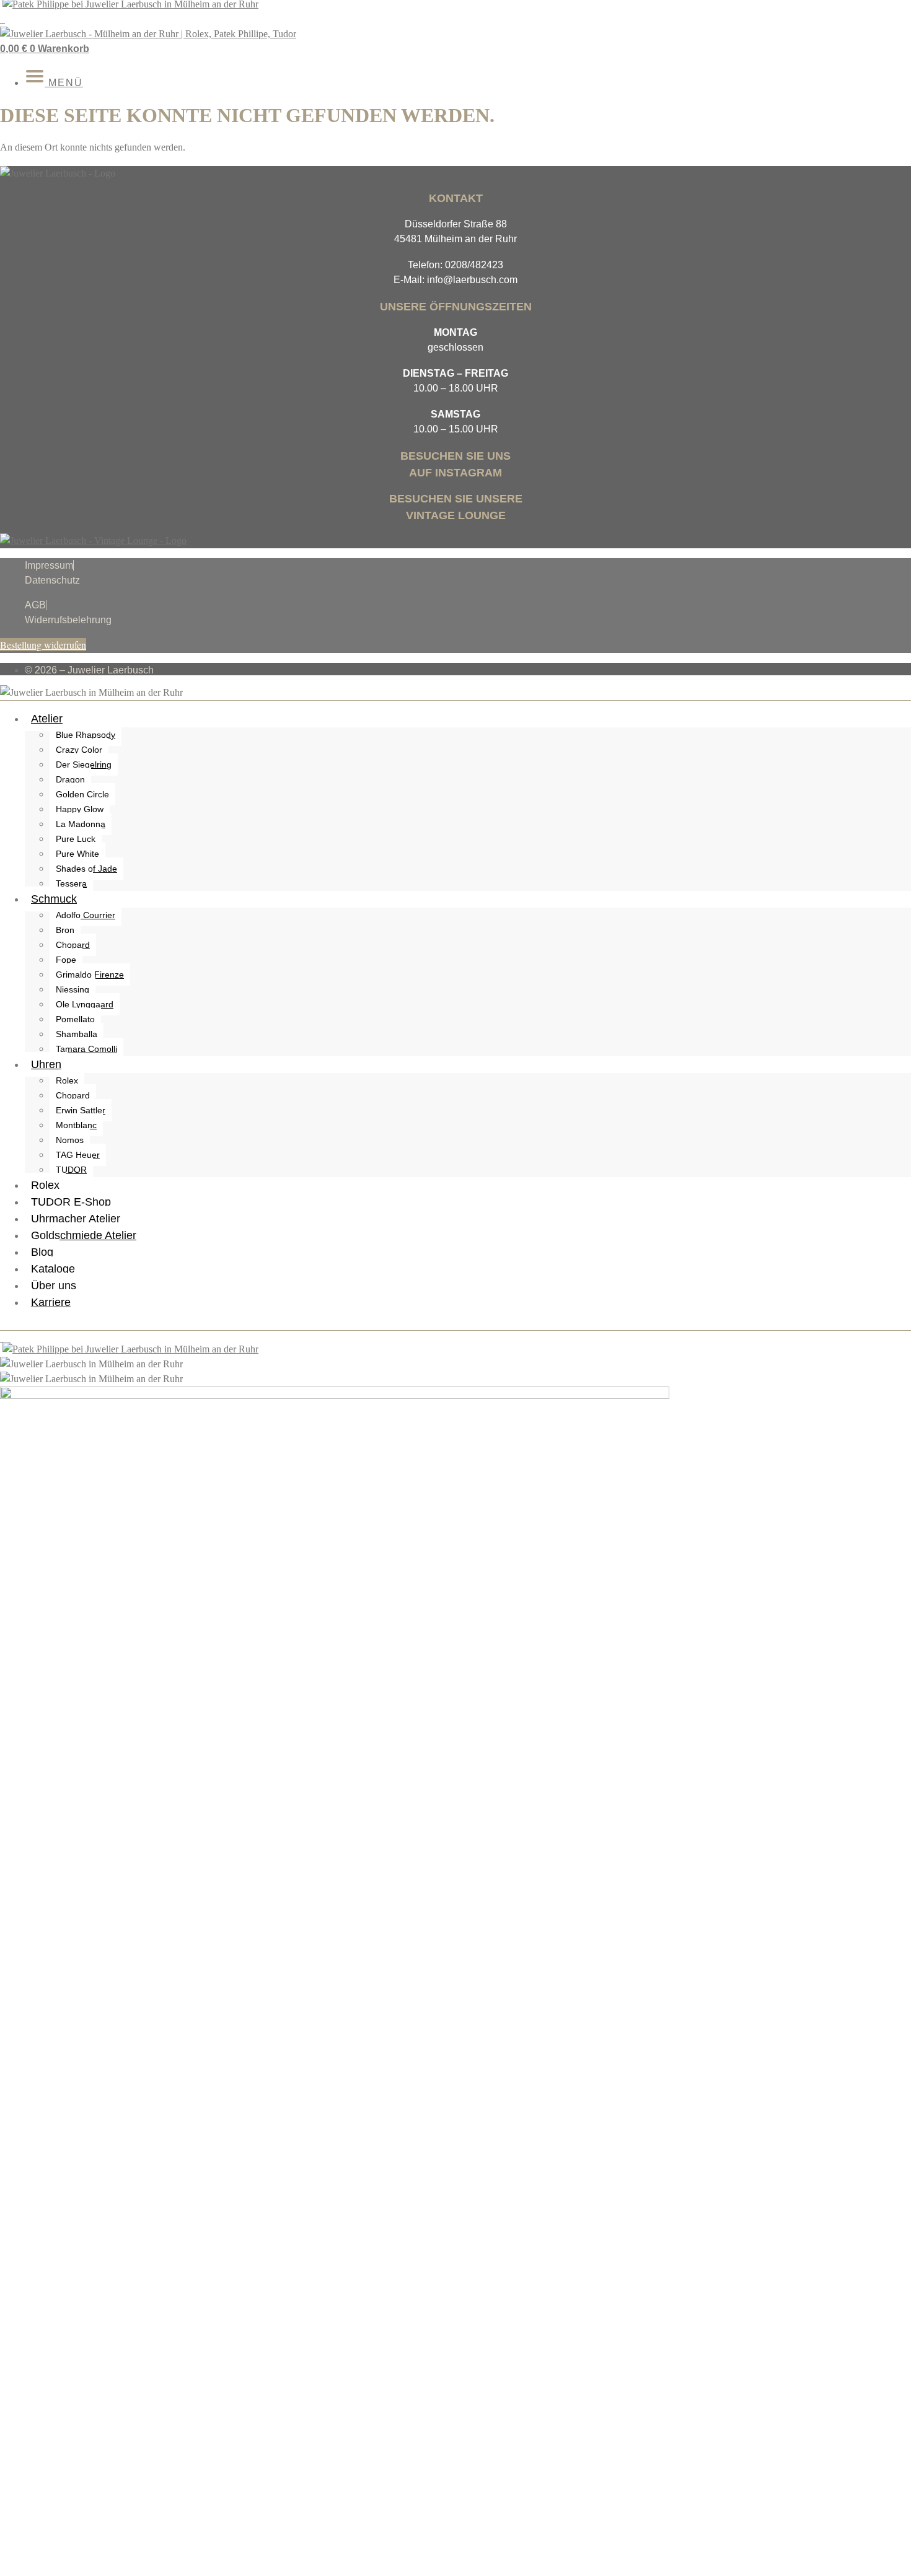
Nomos (70, 1140)
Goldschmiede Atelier (84, 1235)
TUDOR (71, 1170)
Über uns (54, 1286)
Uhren (46, 1064)
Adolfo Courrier (86, 915)
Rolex (67, 1080)
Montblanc (76, 1125)
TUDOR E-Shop (71, 1202)
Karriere (51, 1302)
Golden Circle (82, 794)
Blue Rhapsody (86, 735)
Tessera (71, 883)
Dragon (70, 779)
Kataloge (53, 1269)
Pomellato (75, 1019)
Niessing (73, 989)
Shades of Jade (86, 869)
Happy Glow (80, 809)
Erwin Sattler (81, 1110)
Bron (65, 930)
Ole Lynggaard (85, 1004)
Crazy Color (79, 750)
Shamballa (77, 1034)
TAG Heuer (78, 1155)
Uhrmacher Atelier (76, 1219)
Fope (66, 960)
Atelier (47, 719)
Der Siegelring (84, 764)
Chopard (73, 945)
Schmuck (54, 899)
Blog (42, 1252)
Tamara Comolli (86, 1049)
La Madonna (81, 824)
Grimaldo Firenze (90, 975)
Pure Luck (76, 839)
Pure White (77, 854)
